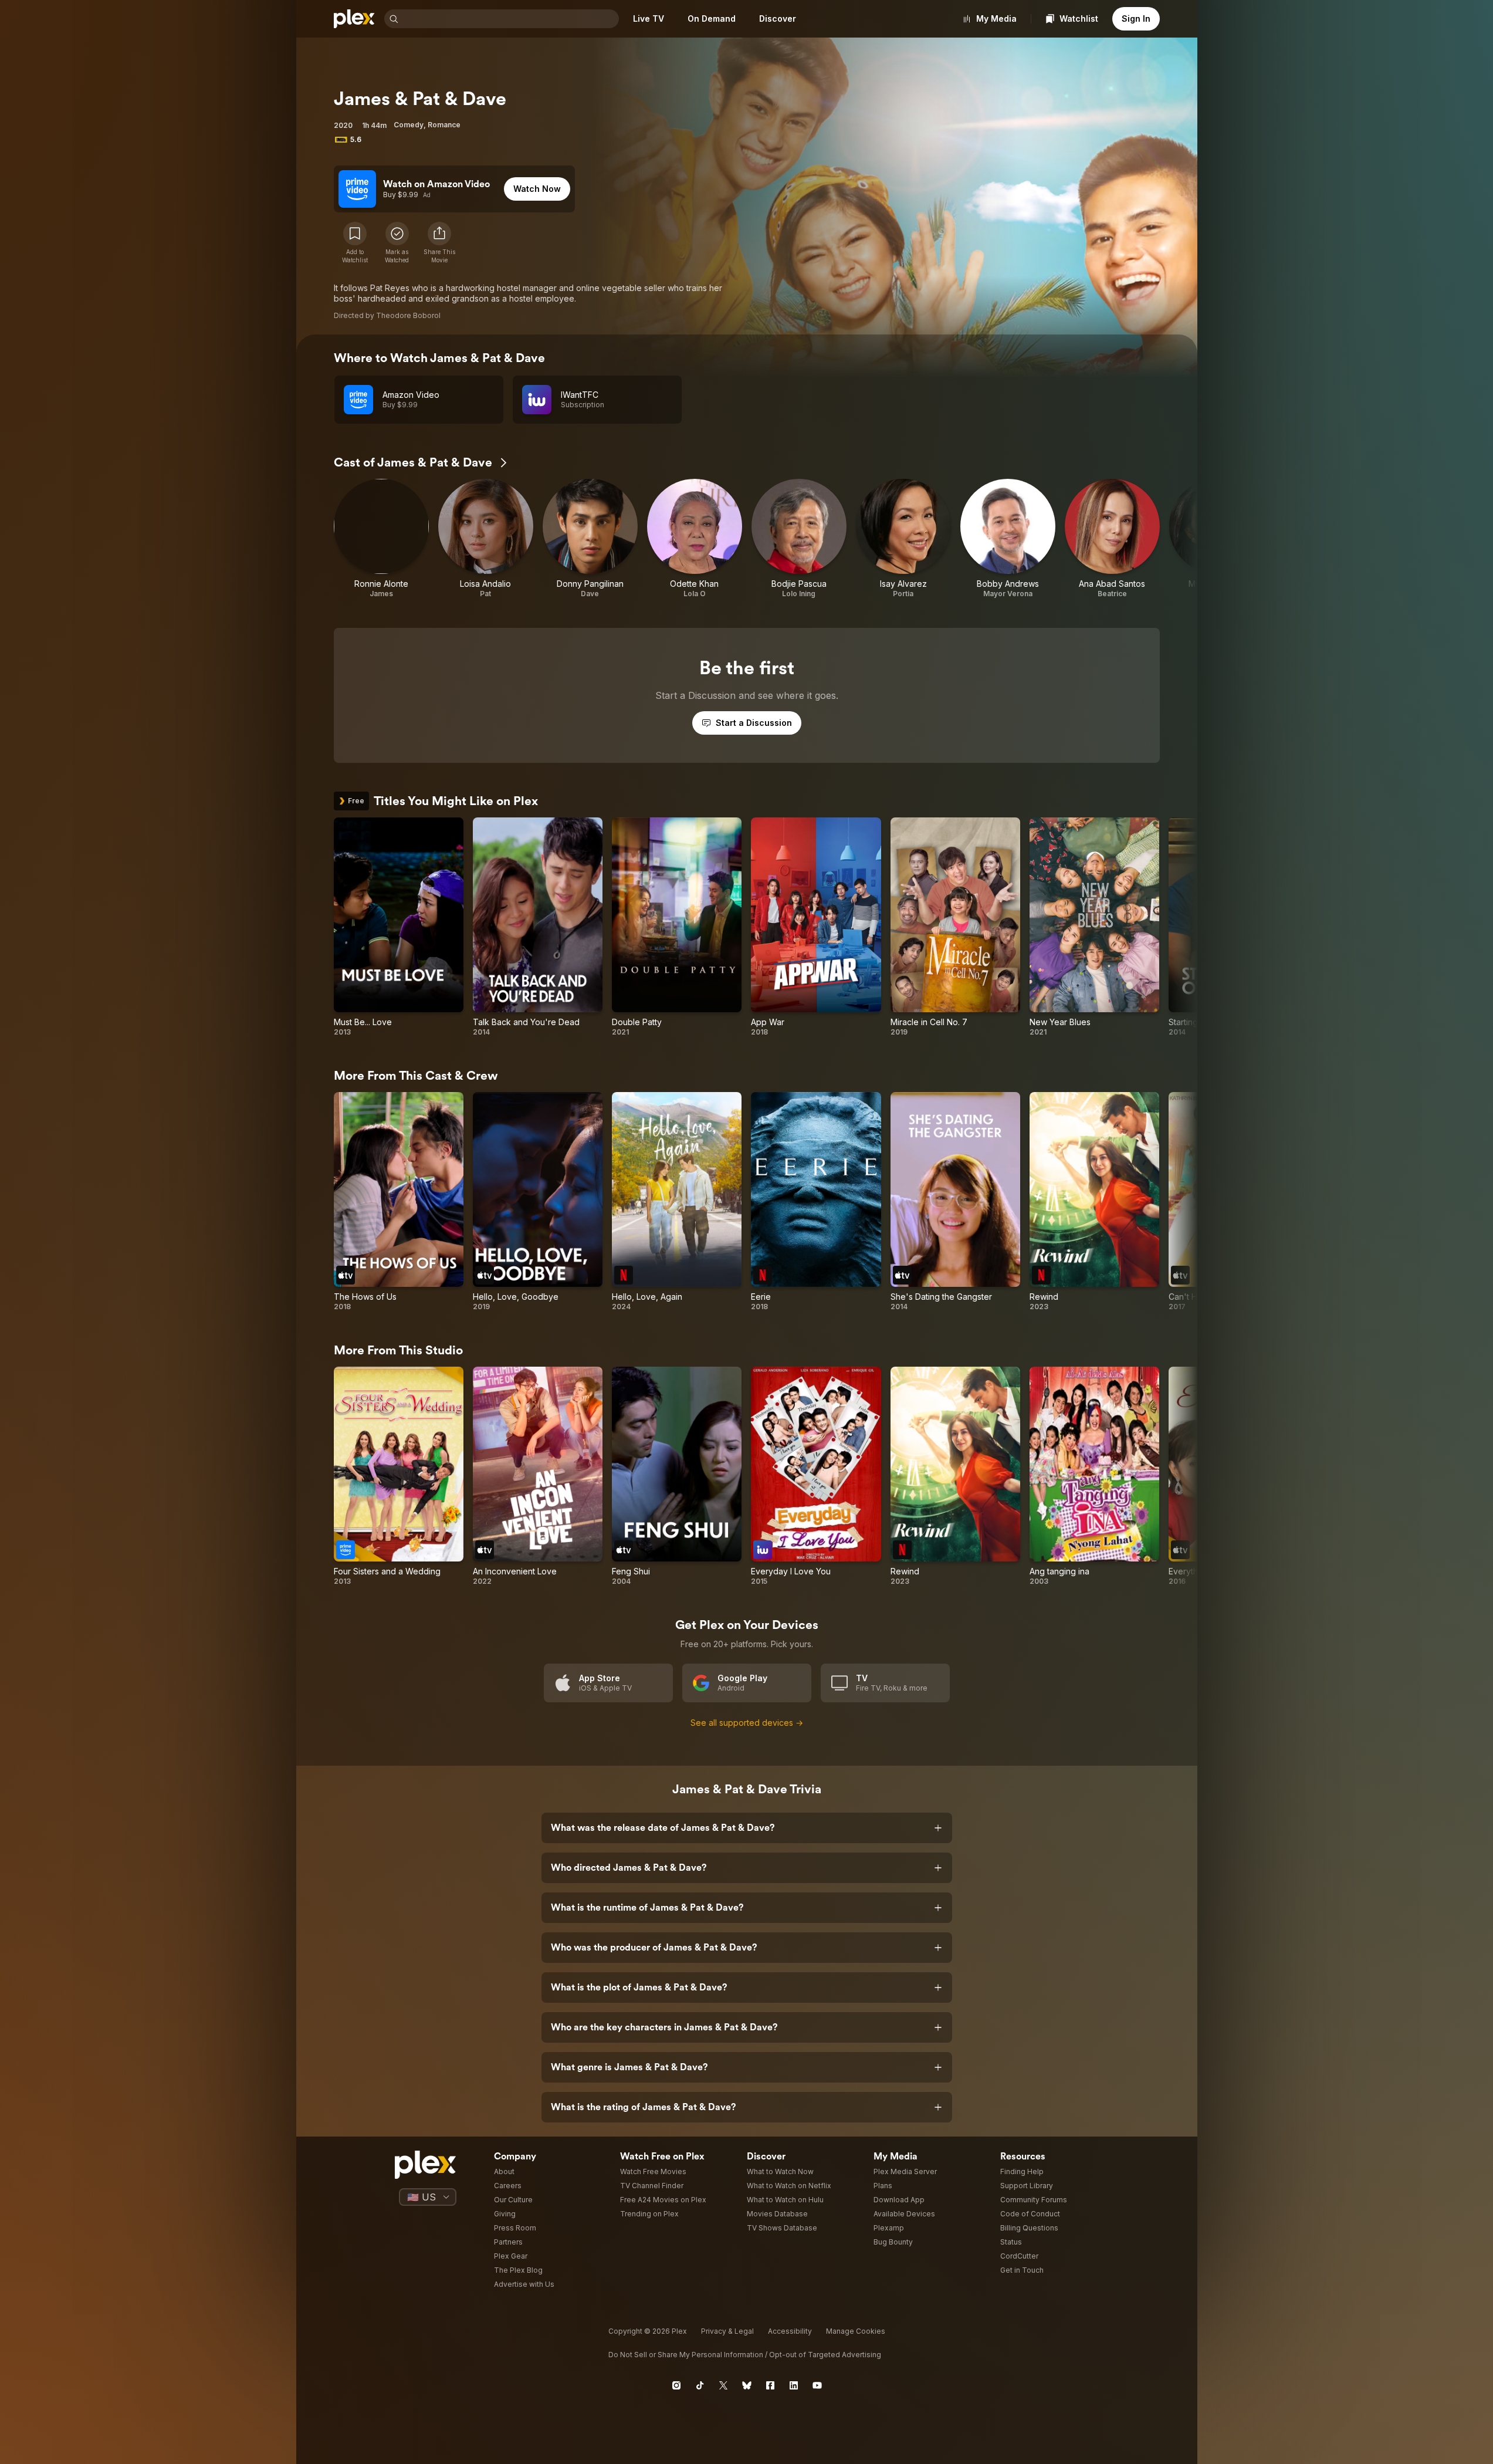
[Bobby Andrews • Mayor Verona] (1008, 539)
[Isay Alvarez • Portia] (903, 539)
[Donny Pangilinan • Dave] (590, 539)
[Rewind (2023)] (1094, 1202)
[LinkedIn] (794, 2385)
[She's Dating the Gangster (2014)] (955, 1202)
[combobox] (510, 19)
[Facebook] (770, 2385)
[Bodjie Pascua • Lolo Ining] (799, 539)
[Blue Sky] (747, 2385)
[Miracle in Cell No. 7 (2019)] (955, 927)
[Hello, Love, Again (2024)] (677, 1202)
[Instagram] (676, 2385)
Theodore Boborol (408, 315)
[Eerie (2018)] (816, 1202)
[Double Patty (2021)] (677, 927)
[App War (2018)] (816, 927)
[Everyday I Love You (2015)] (816, 1476)
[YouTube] (817, 2385)
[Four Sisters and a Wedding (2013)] (399, 1476)
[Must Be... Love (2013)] (399, 927)
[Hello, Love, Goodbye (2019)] (538, 1202)
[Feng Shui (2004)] (677, 1476)
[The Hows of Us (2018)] (399, 1202)
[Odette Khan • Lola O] (695, 539)
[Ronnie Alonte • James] (381, 539)
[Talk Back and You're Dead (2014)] (538, 927)
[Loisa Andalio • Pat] (486, 539)
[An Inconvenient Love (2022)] (538, 1476)
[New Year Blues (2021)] (1094, 927)
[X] (723, 2385)
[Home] (354, 19)
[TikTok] (700, 2385)
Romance (444, 125)
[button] (439, 243)
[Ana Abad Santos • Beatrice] (1112, 539)
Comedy (409, 125)
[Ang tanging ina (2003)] (1094, 1476)
